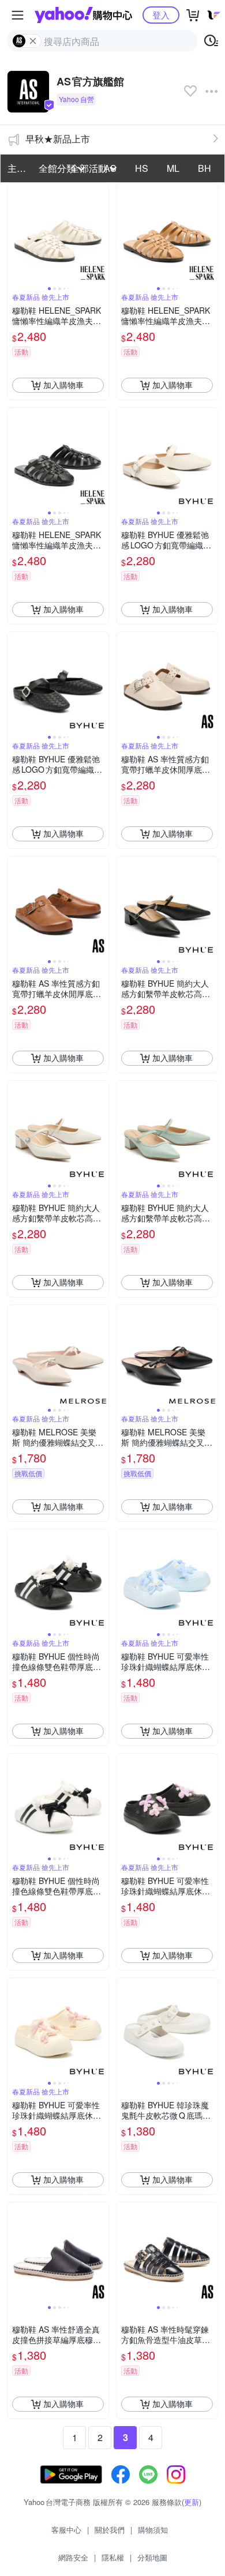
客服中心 (66, 2530)
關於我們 (110, 2530)
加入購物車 (63, 385)
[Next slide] (101, 234)
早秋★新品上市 (58, 139)
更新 (192, 2502)
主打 (17, 168)
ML (173, 168)
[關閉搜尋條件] (33, 41)
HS (142, 168)
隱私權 (113, 2557)
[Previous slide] (15, 234)
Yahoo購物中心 (83, 15)
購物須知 (153, 2530)
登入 (161, 15)
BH (205, 168)
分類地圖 (152, 2557)
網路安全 (73, 2557)
